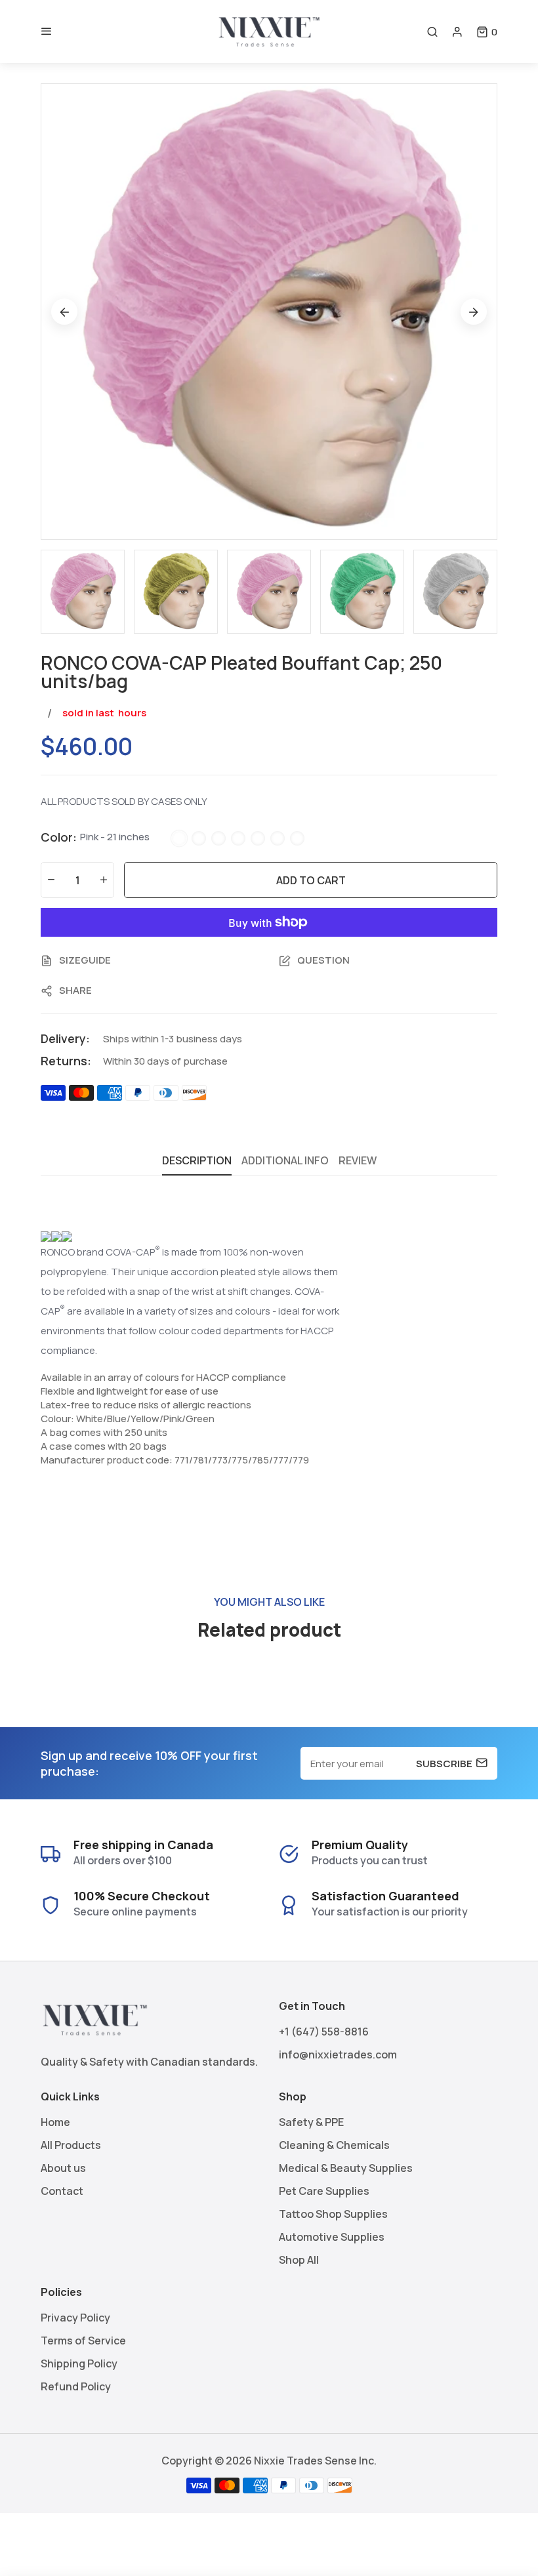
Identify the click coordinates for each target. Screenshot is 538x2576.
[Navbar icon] (47, 31)
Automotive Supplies (332, 2237)
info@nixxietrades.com (338, 2055)
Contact (62, 2191)
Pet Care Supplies (324, 2191)
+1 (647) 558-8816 (324, 2032)
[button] (487, 32)
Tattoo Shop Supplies (333, 2214)
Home (55, 2122)
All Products (71, 2145)
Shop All (299, 2260)
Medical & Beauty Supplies (346, 2168)
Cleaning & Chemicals (334, 2145)
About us (63, 2168)
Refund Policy (76, 2386)
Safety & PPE (311, 2122)
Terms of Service (83, 2341)
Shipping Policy (79, 2363)
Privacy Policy (75, 2318)
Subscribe (444, 1763)
